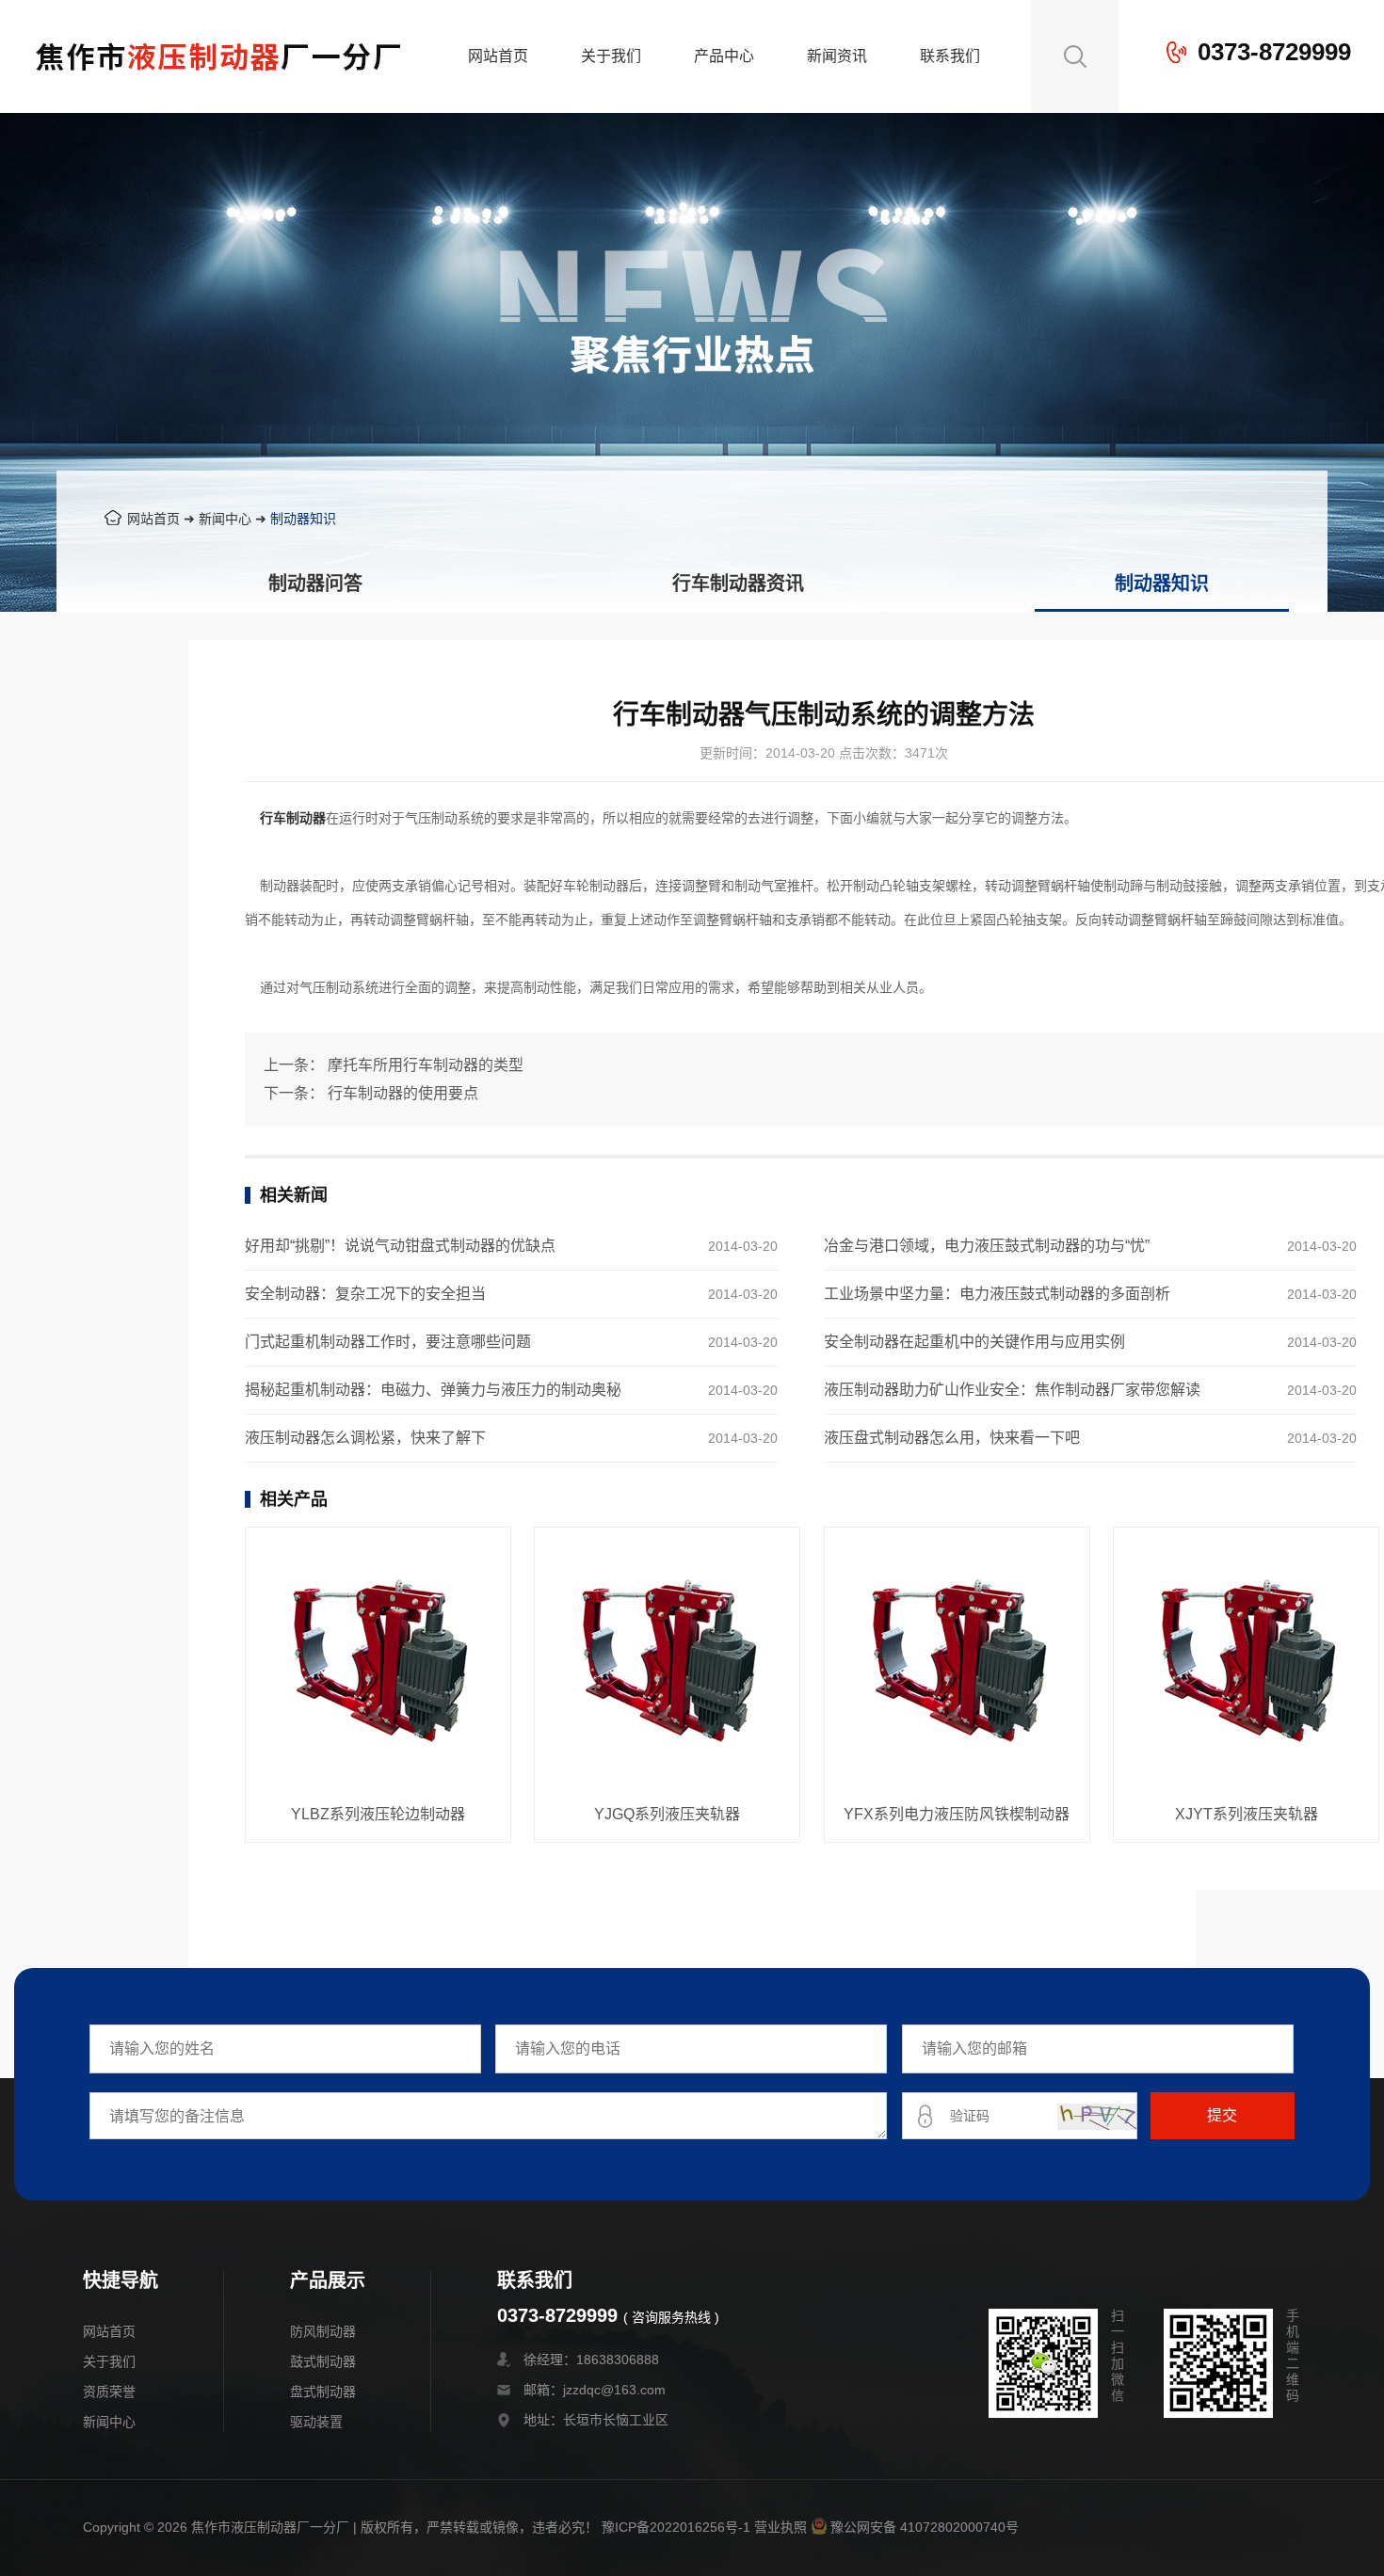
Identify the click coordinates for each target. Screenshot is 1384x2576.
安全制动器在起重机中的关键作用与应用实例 (974, 1342)
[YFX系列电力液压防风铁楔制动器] (957, 1661)
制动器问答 (315, 584)
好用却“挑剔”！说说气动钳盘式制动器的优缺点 (400, 1246)
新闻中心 (225, 519)
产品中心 (724, 56)
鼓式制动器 (323, 2361)
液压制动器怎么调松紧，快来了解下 (365, 1438)
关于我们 (611, 56)
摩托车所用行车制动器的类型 (426, 1065)
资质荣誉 (109, 2392)
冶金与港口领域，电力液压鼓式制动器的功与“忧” (987, 1246)
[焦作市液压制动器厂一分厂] (218, 99)
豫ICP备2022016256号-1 (676, 2527)
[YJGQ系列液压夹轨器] (667, 1661)
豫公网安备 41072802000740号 (925, 2527)
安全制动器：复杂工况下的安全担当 (365, 1294)
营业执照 (781, 2527)
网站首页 (498, 56)
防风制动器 (323, 2331)
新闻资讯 (837, 56)
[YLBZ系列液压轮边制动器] (378, 1661)
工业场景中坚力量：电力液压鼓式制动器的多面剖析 (997, 1294)
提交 (1222, 2115)
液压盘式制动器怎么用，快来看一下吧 (952, 1438)
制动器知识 (303, 519)
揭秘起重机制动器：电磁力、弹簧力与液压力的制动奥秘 (433, 1390)
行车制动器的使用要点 (403, 1093)
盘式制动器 (323, 2392)
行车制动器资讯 (738, 584)
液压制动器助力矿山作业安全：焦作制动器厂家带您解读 (1012, 1390)
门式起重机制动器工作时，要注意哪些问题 (388, 1342)
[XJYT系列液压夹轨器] (1246, 1661)
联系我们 (950, 56)
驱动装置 (316, 2422)
